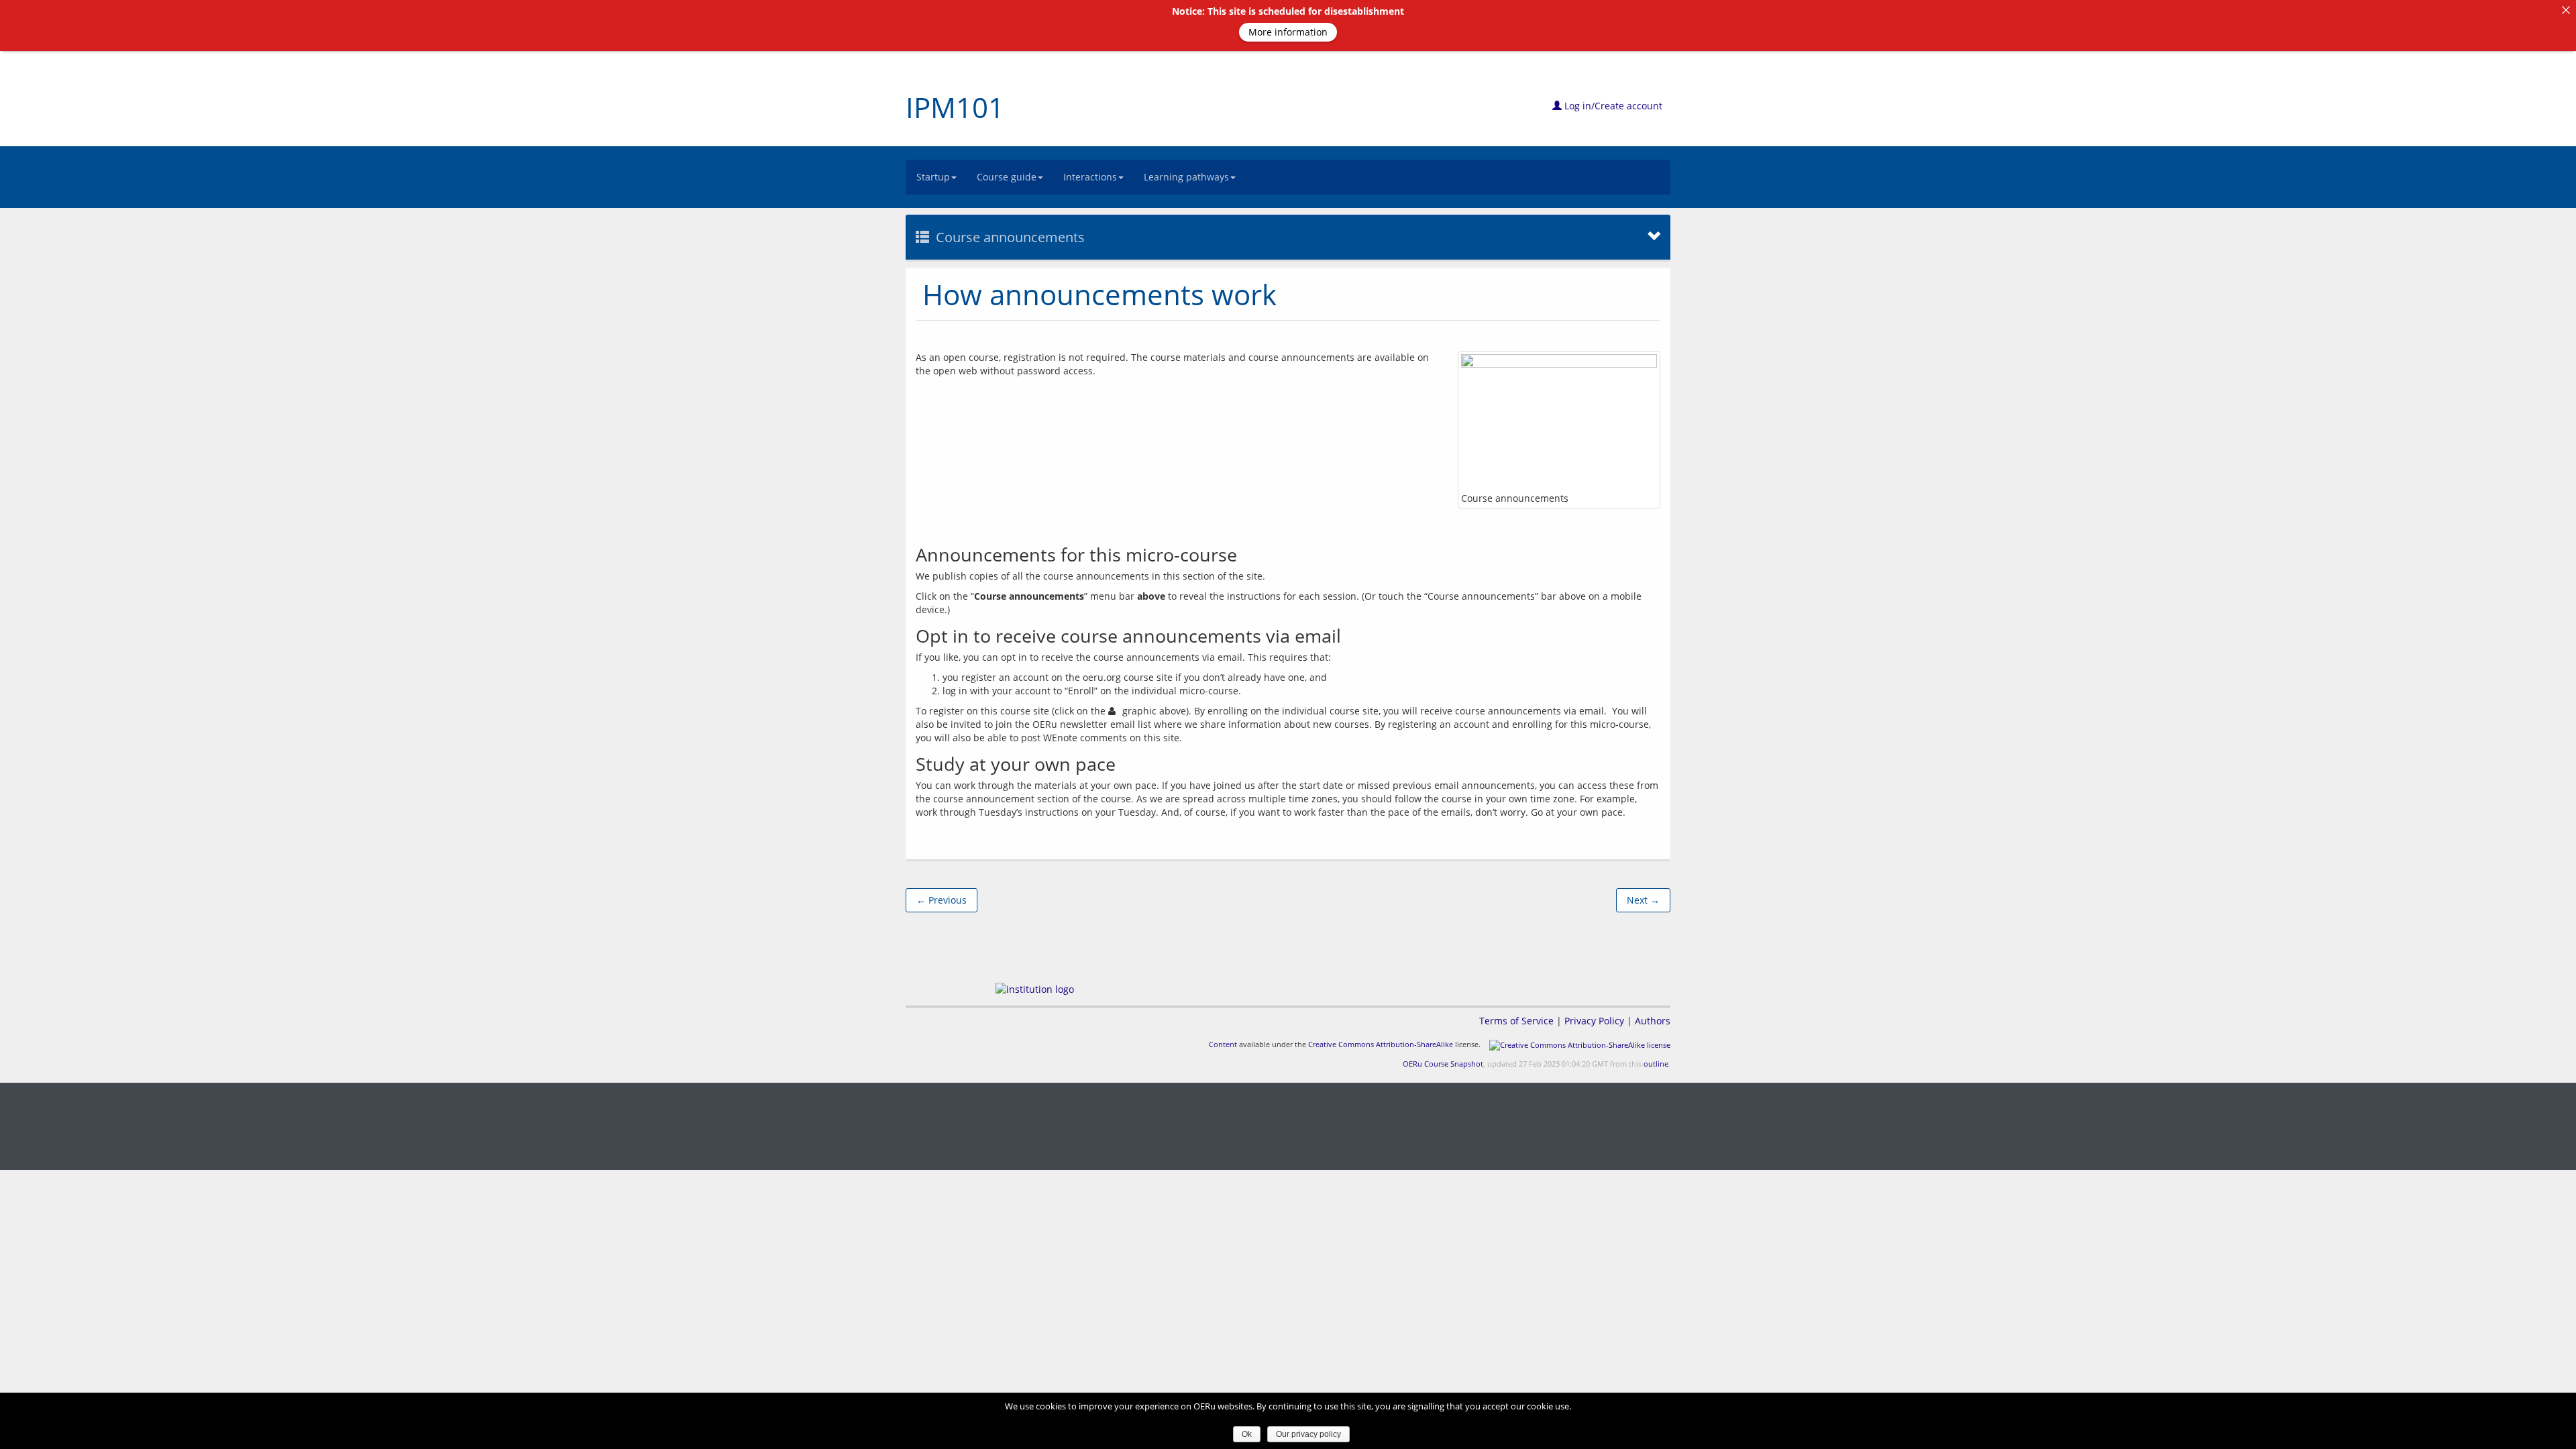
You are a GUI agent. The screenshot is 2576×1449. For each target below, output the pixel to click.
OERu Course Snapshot (1443, 1064)
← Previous (942, 900)
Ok (1247, 1434)
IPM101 (955, 107)
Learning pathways (1186, 177)
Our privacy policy (1308, 1434)
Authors (1653, 1021)
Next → (1643, 900)
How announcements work (1099, 294)
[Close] (2566, 10)
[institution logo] (1035, 989)
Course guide (1007, 177)
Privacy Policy (1594, 1021)
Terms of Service (1516, 1021)
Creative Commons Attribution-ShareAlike (1381, 1044)
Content (1223, 1044)
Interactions (1090, 177)
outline (1656, 1064)
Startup (933, 177)
